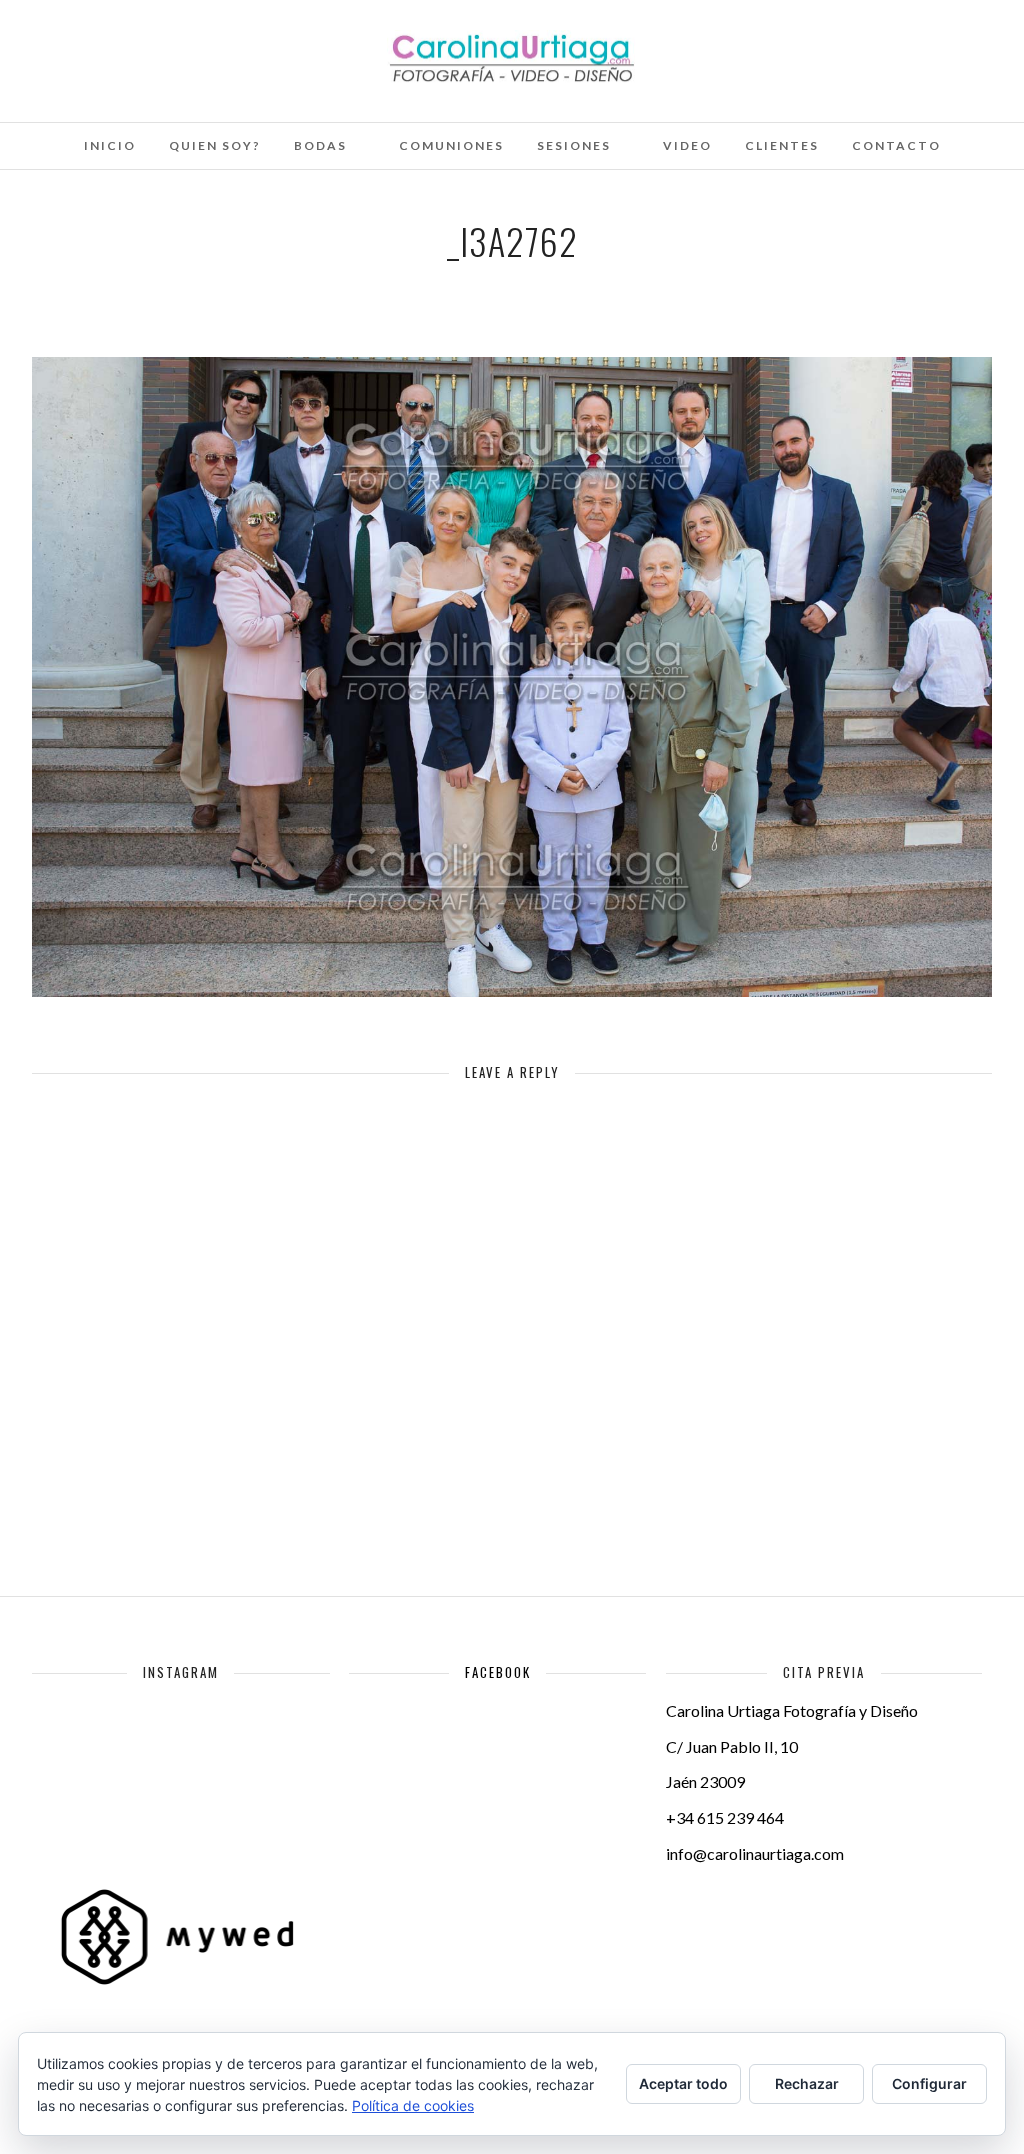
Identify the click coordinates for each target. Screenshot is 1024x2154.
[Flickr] (91, 43)
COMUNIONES (451, 145)
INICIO (110, 145)
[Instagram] (172, 43)
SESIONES (574, 145)
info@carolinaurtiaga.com (755, 1853)
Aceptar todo (683, 2083)
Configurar (929, 2083)
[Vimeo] (118, 43)
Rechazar (807, 2083)
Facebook (498, 1672)
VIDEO (687, 145)
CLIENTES (782, 145)
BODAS (320, 145)
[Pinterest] (145, 43)
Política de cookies (413, 2105)
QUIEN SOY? (215, 145)
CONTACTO (896, 145)
